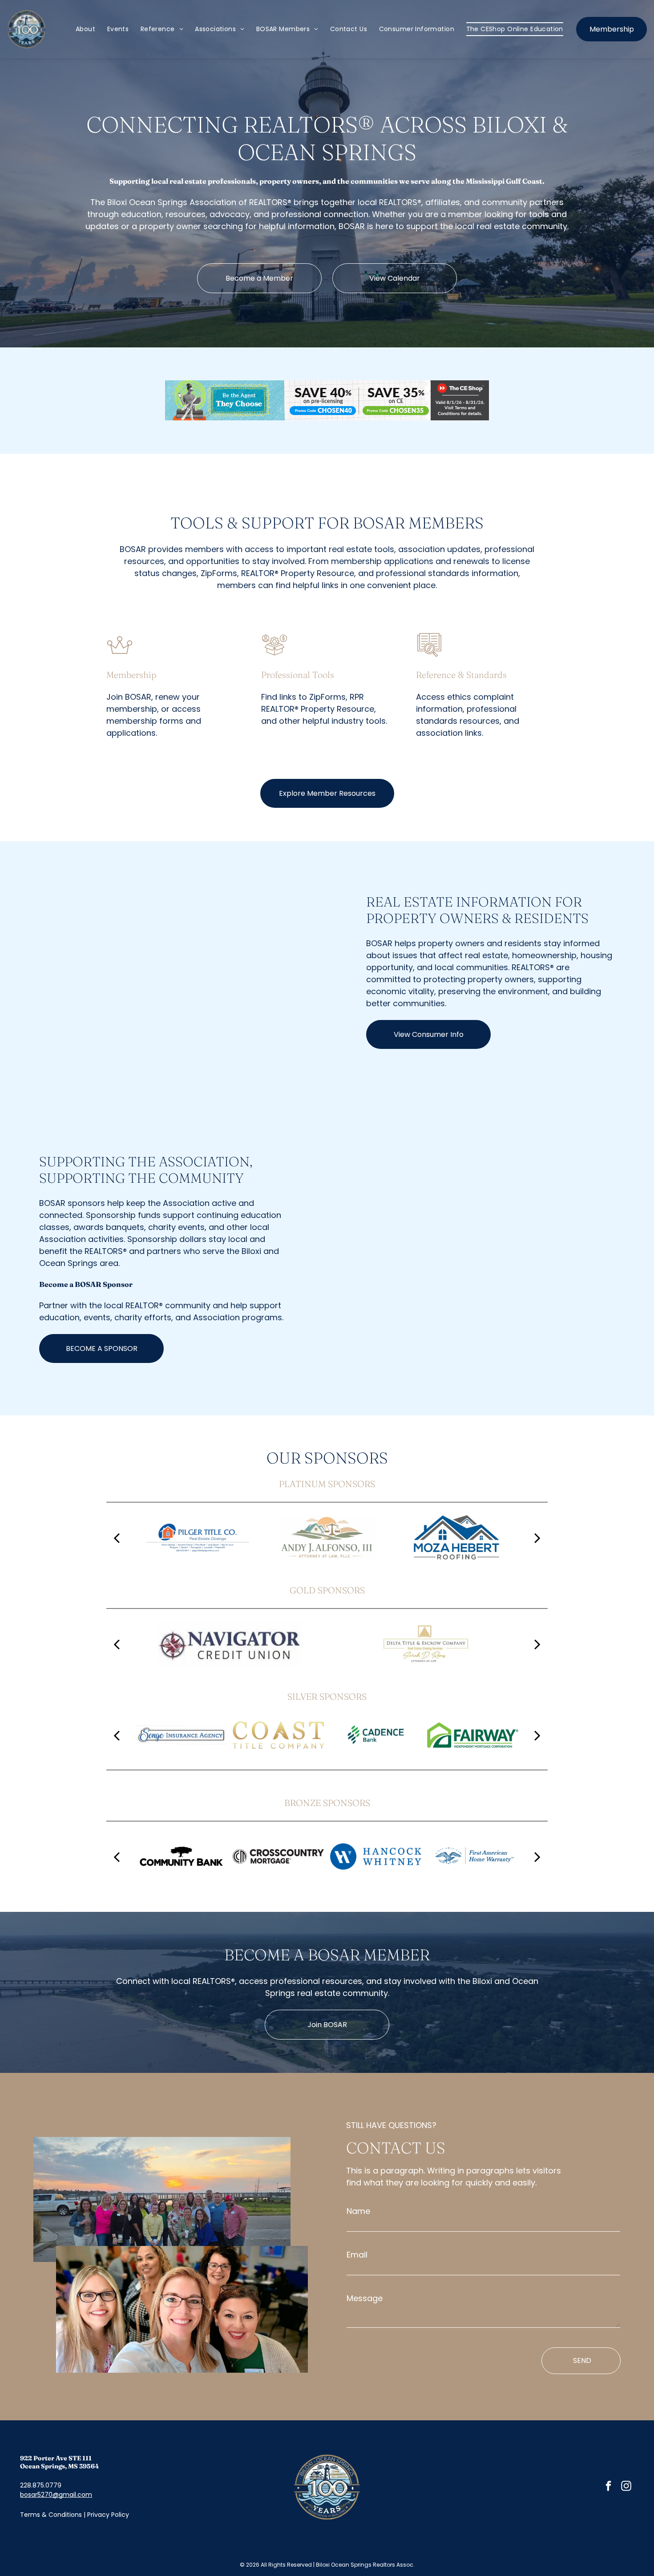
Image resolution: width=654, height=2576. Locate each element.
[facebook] (608, 2487)
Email (357, 2255)
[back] (117, 1537)
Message (365, 2298)
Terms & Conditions (51, 2515)
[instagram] (626, 2487)
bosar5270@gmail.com (56, 2495)
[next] (537, 1537)
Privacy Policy (108, 2515)
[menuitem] (85, 29)
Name (358, 2211)
